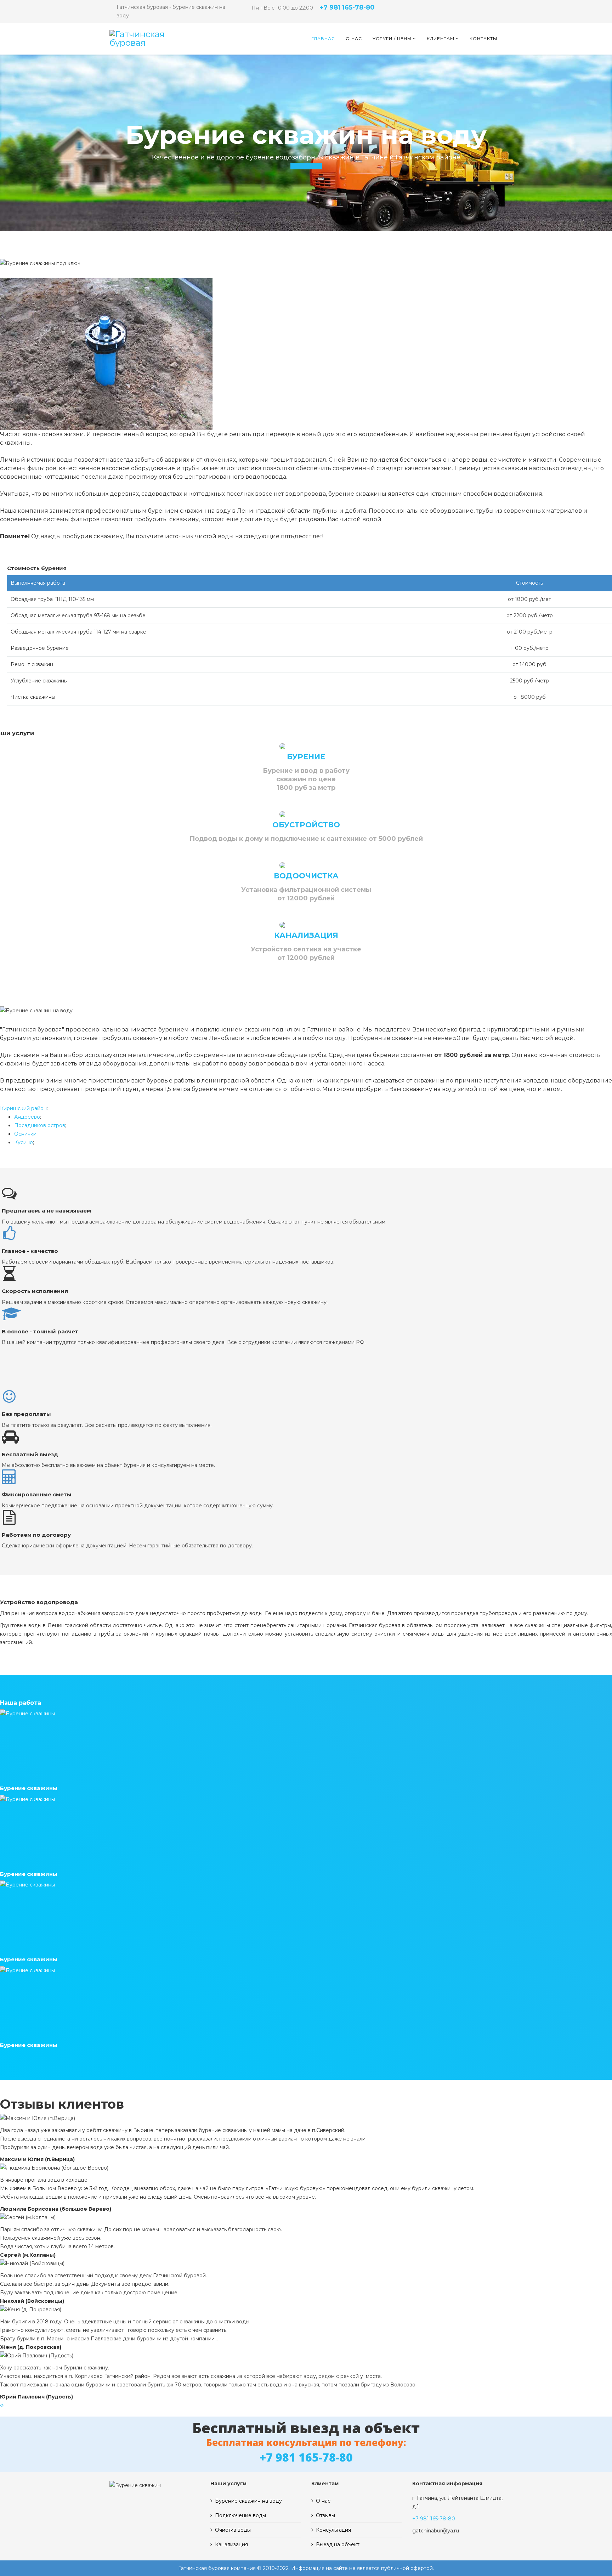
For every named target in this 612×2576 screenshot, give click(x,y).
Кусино (24, 1142)
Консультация (333, 2530)
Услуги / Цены (392, 38)
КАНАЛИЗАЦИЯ (306, 935)
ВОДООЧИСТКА (306, 876)
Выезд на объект (338, 2544)
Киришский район (23, 1108)
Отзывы (325, 2515)
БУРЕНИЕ (306, 757)
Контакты (483, 38)
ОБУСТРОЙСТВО (306, 825)
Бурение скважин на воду (248, 2501)
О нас (354, 38)
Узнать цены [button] (306, 166)
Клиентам (441, 38)
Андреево (27, 1117)
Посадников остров (40, 1125)
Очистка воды (233, 2530)
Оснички (25, 1134)
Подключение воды (240, 2515)
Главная (323, 38)
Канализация (231, 2544)
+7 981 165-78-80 (347, 7)
